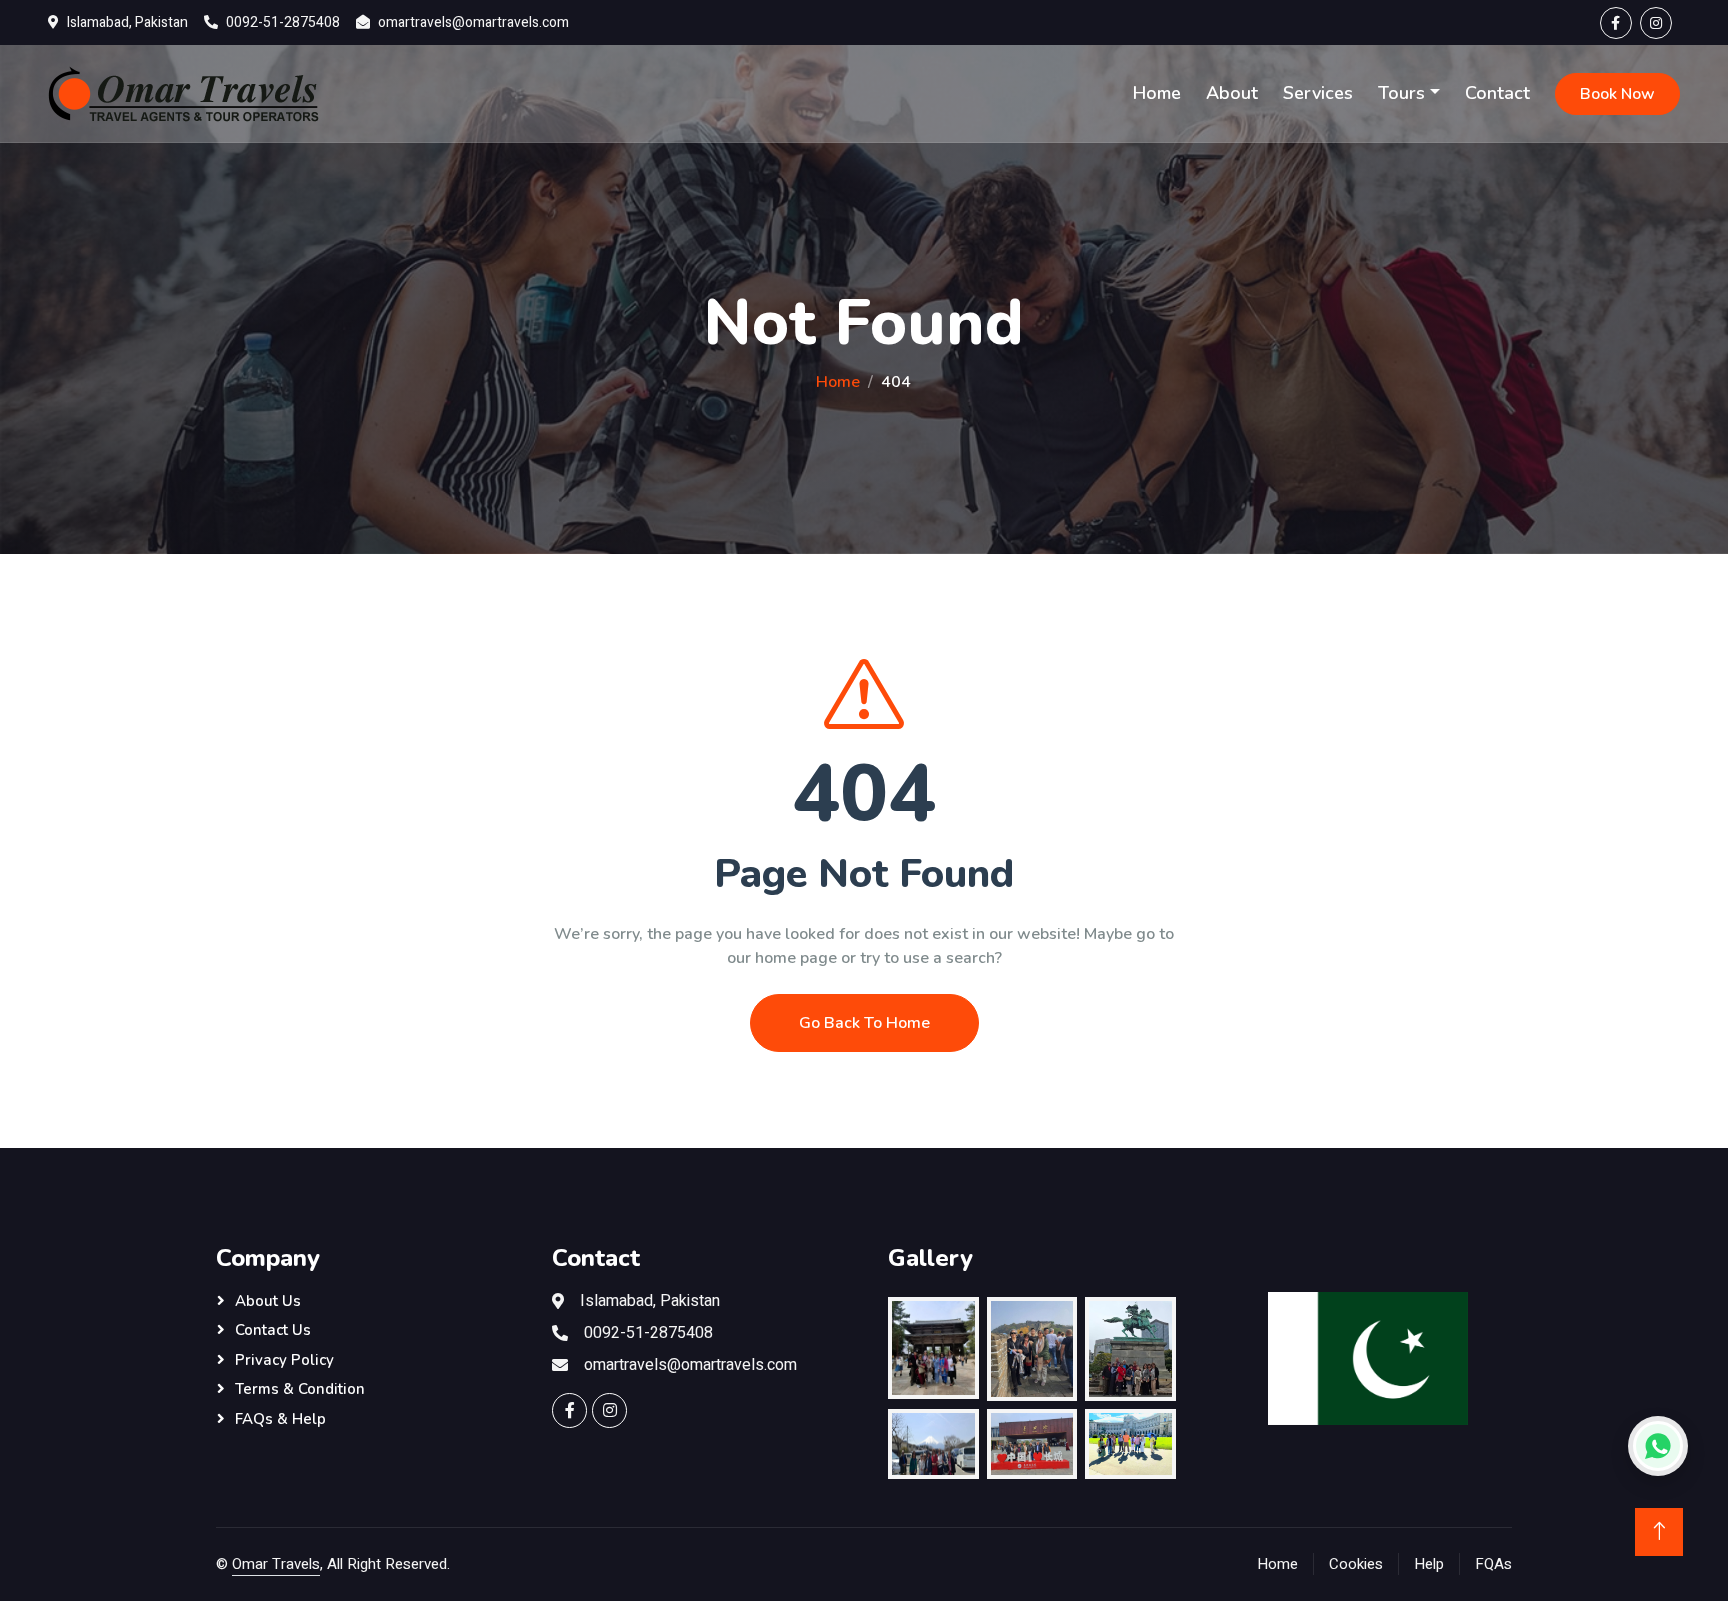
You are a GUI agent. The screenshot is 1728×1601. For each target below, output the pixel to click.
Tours (1401, 93)
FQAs (1493, 1564)
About (1232, 93)
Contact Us (273, 1330)
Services (1318, 93)
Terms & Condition (300, 1389)
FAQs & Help (280, 1419)
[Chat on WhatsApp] (1658, 1446)
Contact (1497, 93)
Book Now (1617, 94)
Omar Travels (276, 1564)
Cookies (1356, 1564)
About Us (268, 1301)
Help (1429, 1564)
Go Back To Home (864, 1023)
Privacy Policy (284, 1360)
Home (1157, 93)
